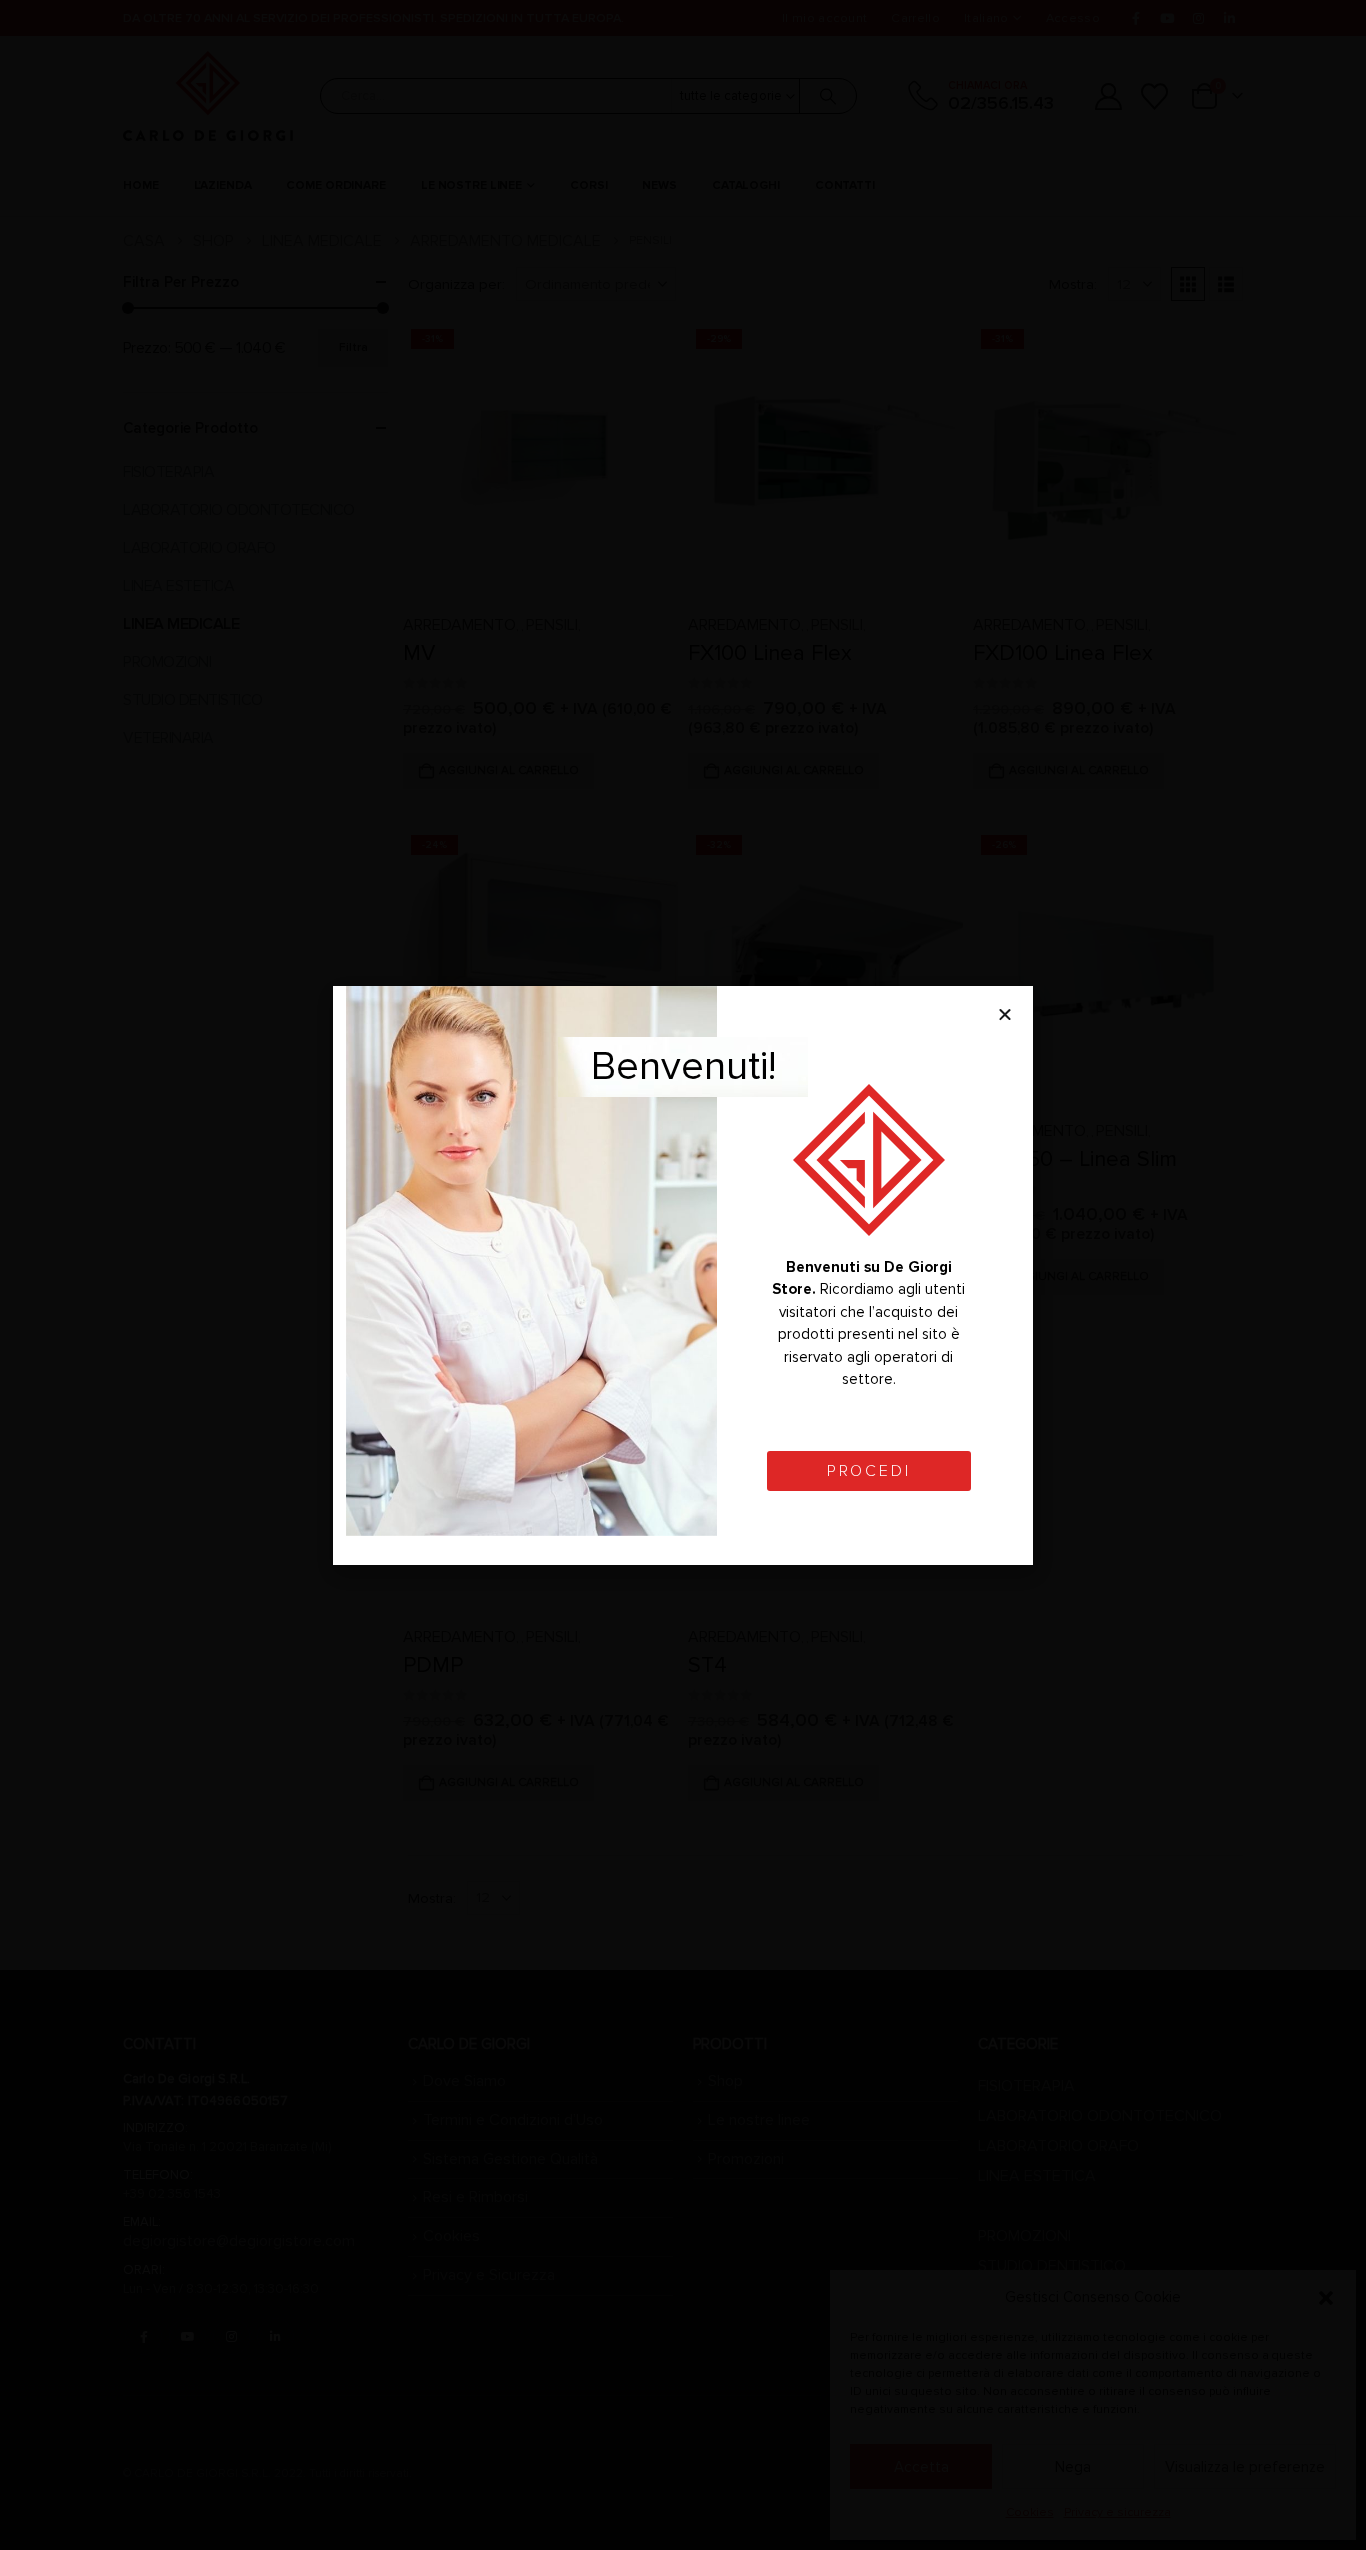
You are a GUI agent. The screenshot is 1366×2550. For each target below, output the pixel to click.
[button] (1005, 1014)
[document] (683, 1275)
